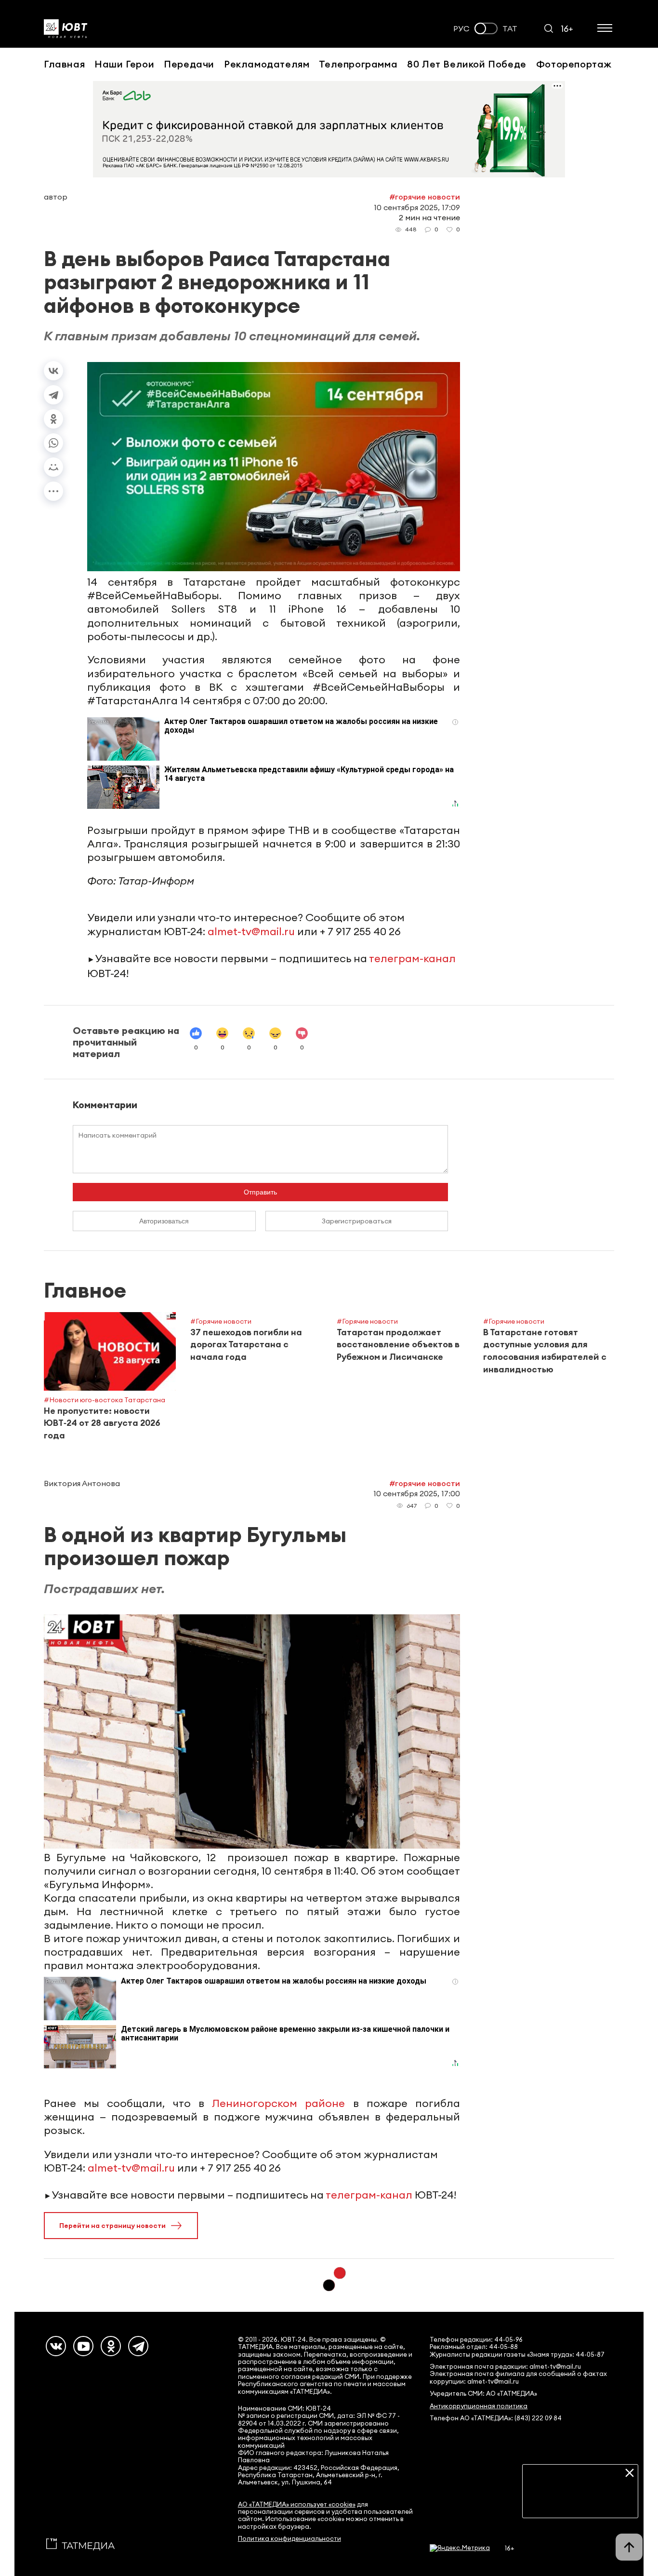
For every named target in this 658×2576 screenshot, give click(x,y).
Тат (510, 29)
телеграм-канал (412, 958)
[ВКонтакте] (53, 371)
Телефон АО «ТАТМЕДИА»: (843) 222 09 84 (496, 2418)
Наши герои (124, 64)
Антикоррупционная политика (479, 2406)
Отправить (260, 1192)
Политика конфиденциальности (290, 2539)
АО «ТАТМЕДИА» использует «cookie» (297, 2504)
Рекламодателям (267, 64)
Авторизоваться (164, 1221)
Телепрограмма (358, 64)
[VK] (56, 2346)
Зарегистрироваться (357, 1221)
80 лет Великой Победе (467, 64)
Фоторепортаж (574, 64)
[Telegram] (53, 395)
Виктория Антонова (82, 1483)
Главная (64, 64)
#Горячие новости (425, 197)
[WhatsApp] (53, 443)
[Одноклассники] (53, 419)
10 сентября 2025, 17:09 (417, 207)
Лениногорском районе (278, 2103)
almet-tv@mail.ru (251, 931)
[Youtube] (83, 2346)
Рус (461, 29)
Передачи (189, 64)
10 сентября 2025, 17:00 (417, 1493)
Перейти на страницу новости (112, 2226)
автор (56, 197)
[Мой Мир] (53, 467)
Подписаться (580, 2503)
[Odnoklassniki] (111, 2346)
